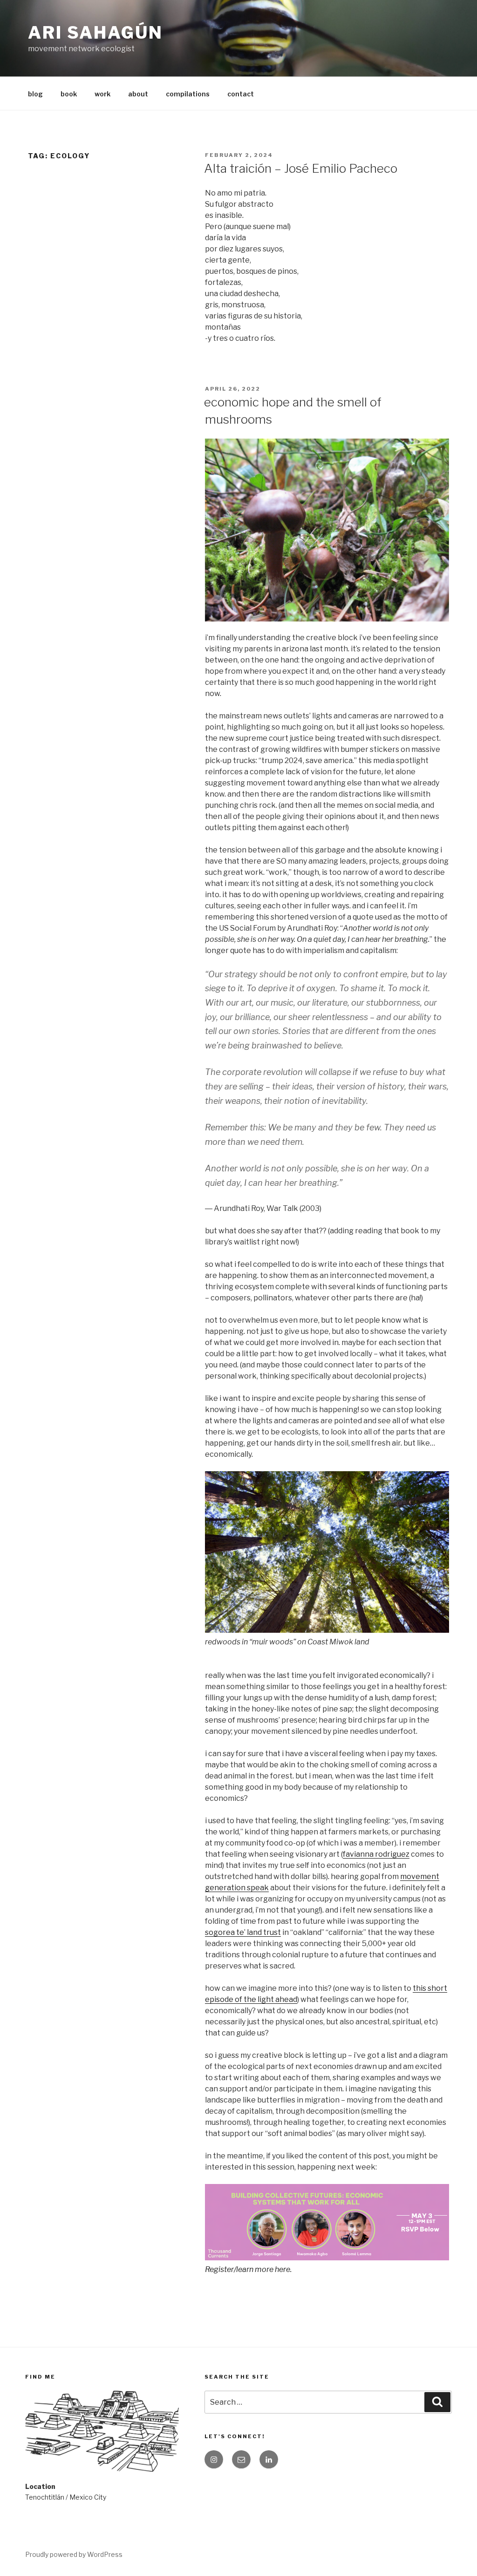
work (102, 94)
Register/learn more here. (248, 2269)
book (69, 94)
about (138, 94)
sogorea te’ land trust (243, 1932)
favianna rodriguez (376, 1854)
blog (35, 94)
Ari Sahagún (95, 33)
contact (241, 94)
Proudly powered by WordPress (74, 2554)
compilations (188, 94)
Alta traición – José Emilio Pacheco (301, 168)
